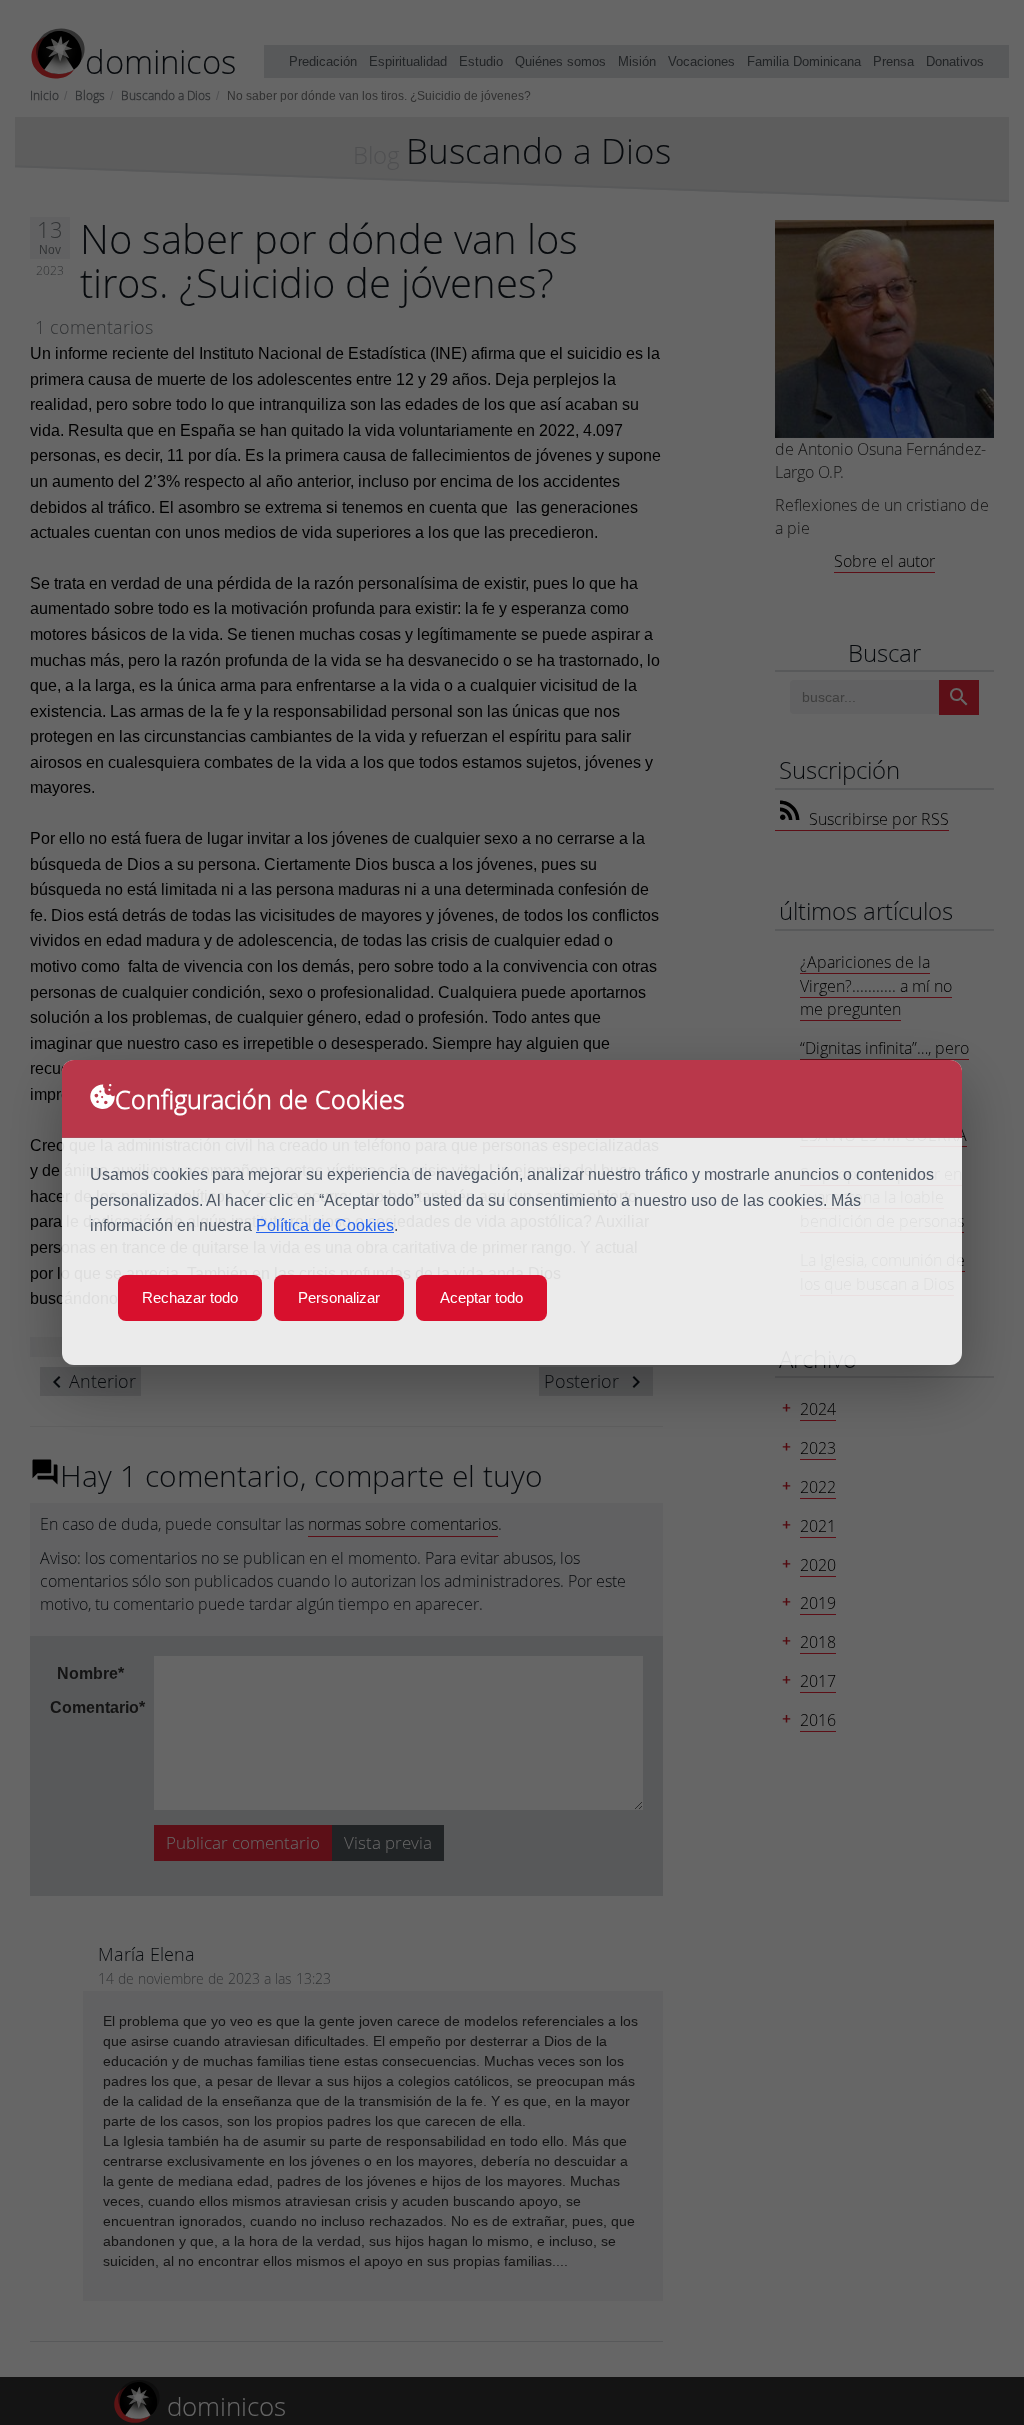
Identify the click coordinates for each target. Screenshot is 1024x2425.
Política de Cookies (325, 1225)
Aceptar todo (481, 1297)
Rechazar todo (190, 1297)
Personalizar (339, 1297)
